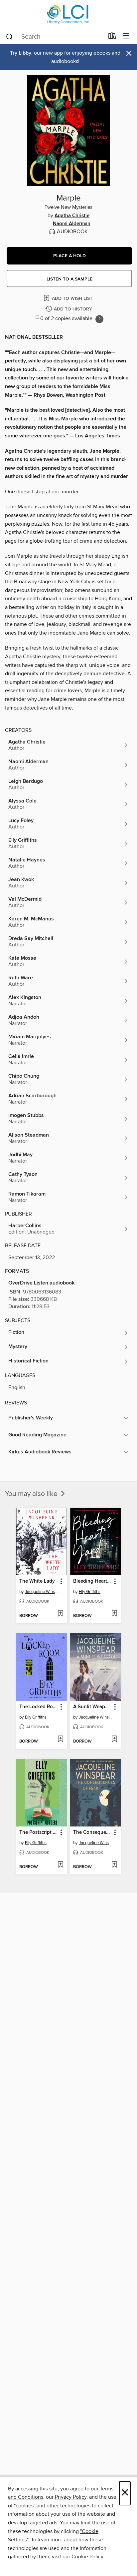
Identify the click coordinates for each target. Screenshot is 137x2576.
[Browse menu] (126, 36)
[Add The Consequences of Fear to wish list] (114, 1865)
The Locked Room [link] (38, 1707)
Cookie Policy (87, 2557)
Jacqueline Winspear (42, 1592)
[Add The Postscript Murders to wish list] (60, 1865)
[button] (69, 256)
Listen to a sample (69, 279)
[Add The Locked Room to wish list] (60, 1740)
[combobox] (55, 37)
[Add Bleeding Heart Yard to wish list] (114, 1614)
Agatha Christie (72, 216)
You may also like (32, 1494)
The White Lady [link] (37, 1581)
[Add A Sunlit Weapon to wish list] (114, 1740)
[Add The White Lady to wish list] (60, 1614)
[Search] (9, 36)
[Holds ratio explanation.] (99, 319)
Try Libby (21, 53)
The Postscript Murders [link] (38, 1832)
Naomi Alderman (72, 224)
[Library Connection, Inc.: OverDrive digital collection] (68, 14)
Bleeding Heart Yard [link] (92, 1581)
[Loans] (112, 37)
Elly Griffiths (90, 1592)
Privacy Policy (71, 2497)
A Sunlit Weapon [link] (92, 1707)
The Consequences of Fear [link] (92, 1832)
